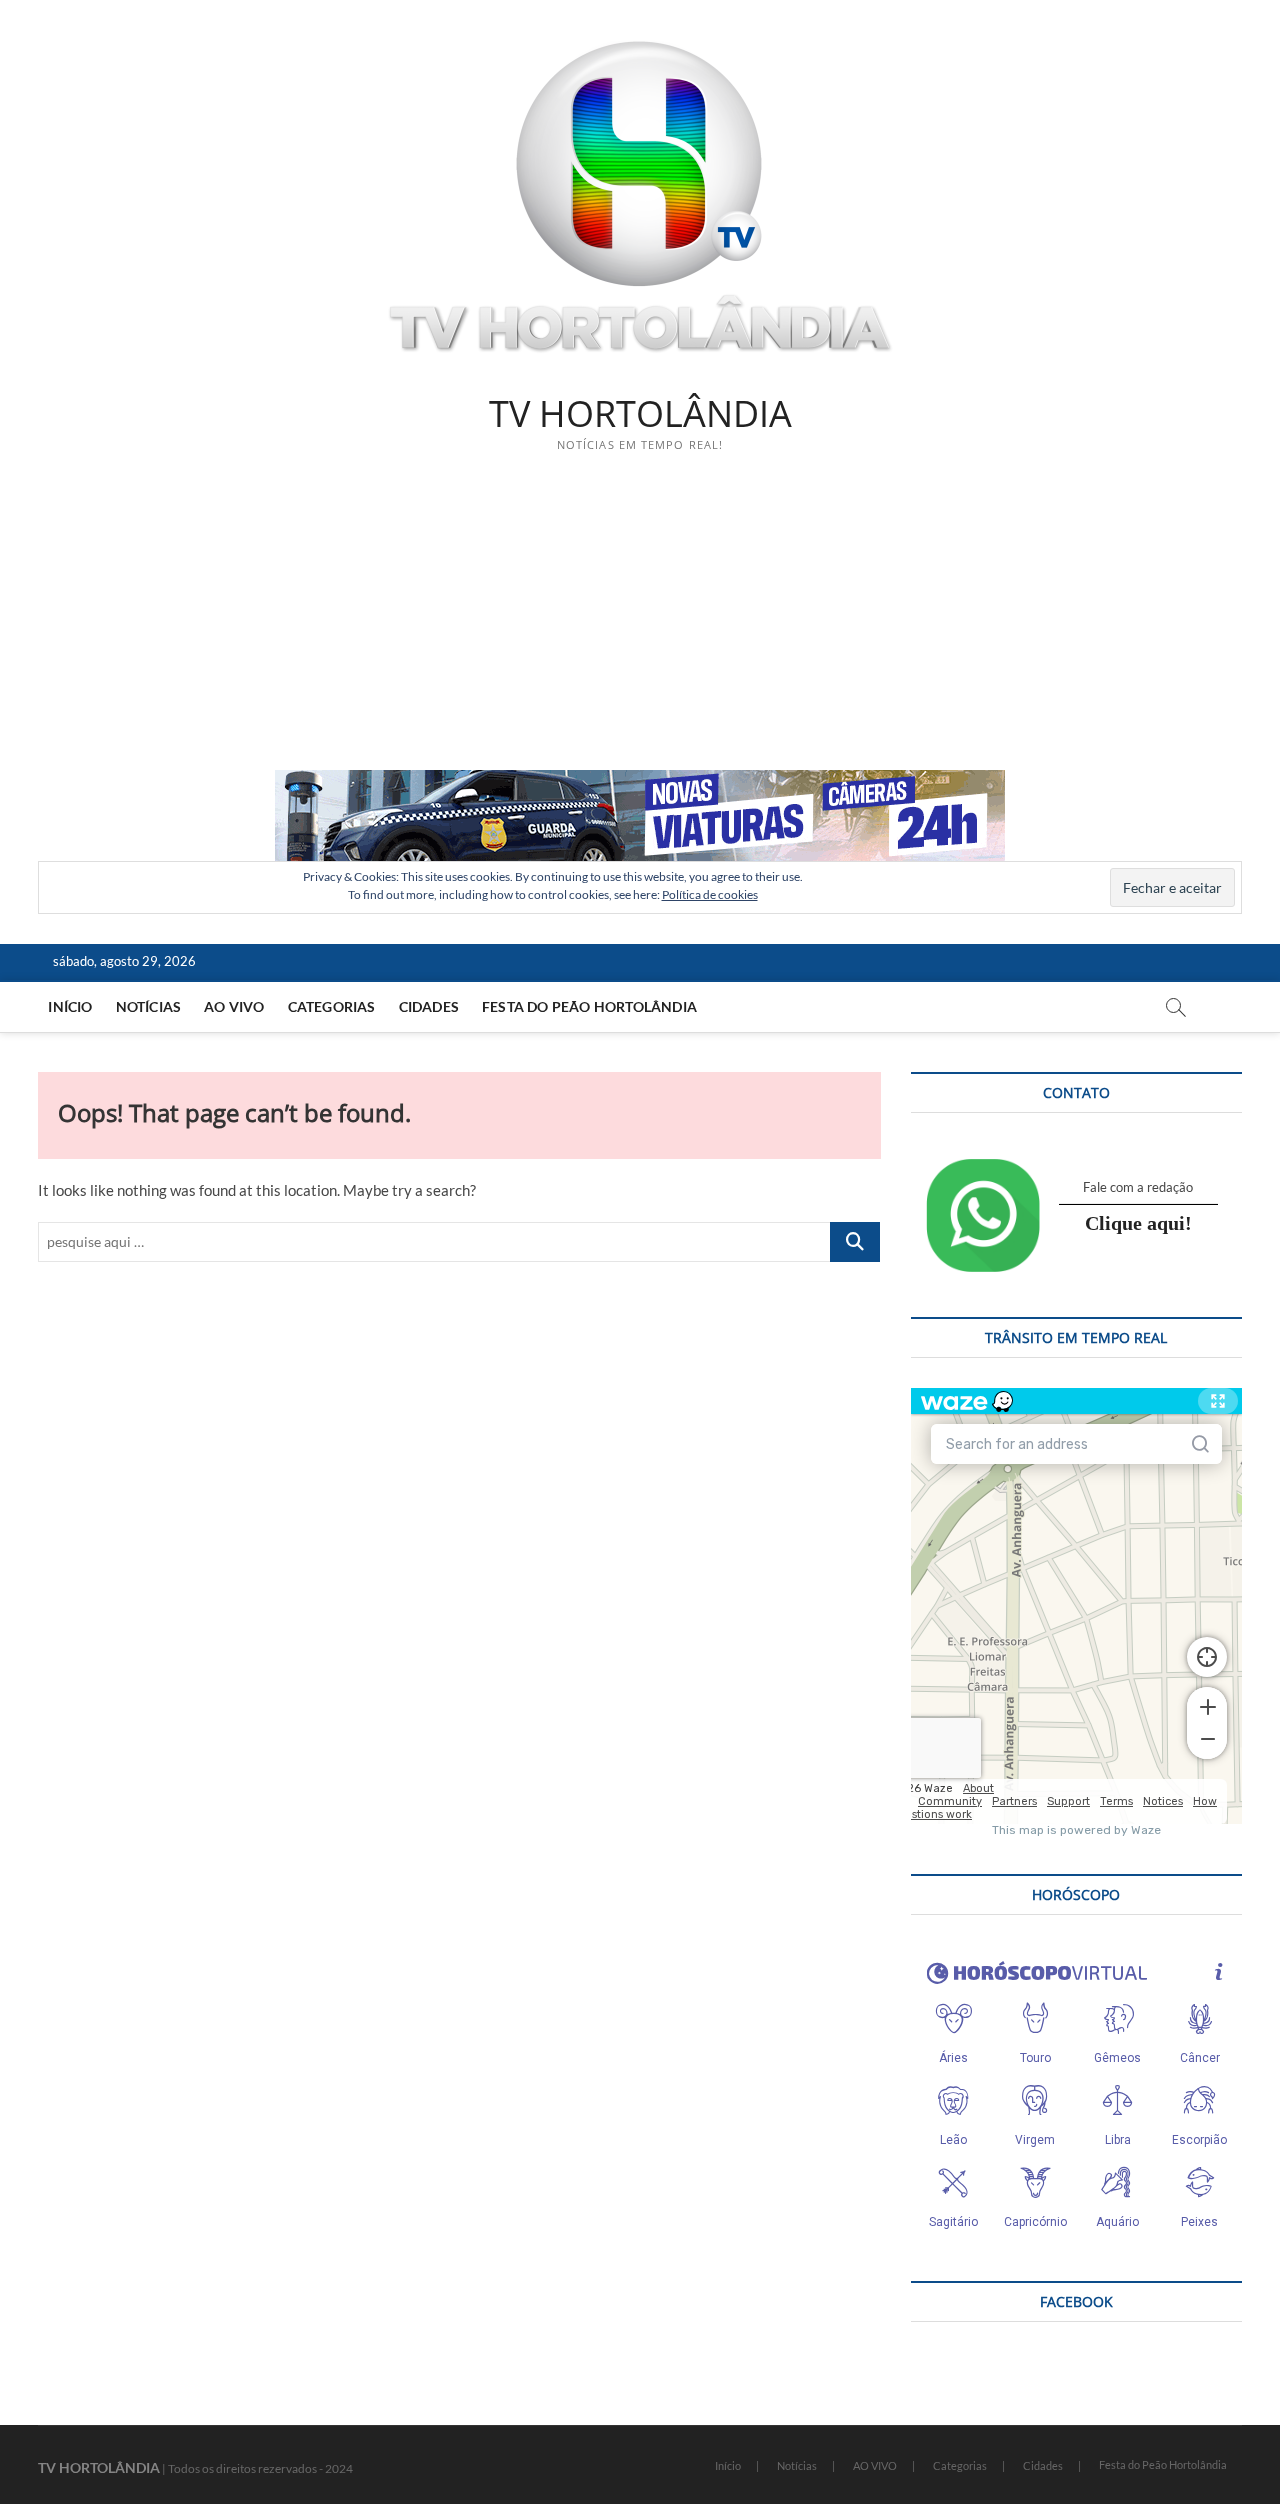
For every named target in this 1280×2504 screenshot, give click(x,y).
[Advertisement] (640, 620)
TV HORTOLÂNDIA (640, 414)
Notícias (149, 1006)
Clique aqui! (1138, 1223)
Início (70, 1006)
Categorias (332, 1006)
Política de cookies (710, 894)
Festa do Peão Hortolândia (589, 1006)
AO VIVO (234, 1006)
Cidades (429, 1006)
